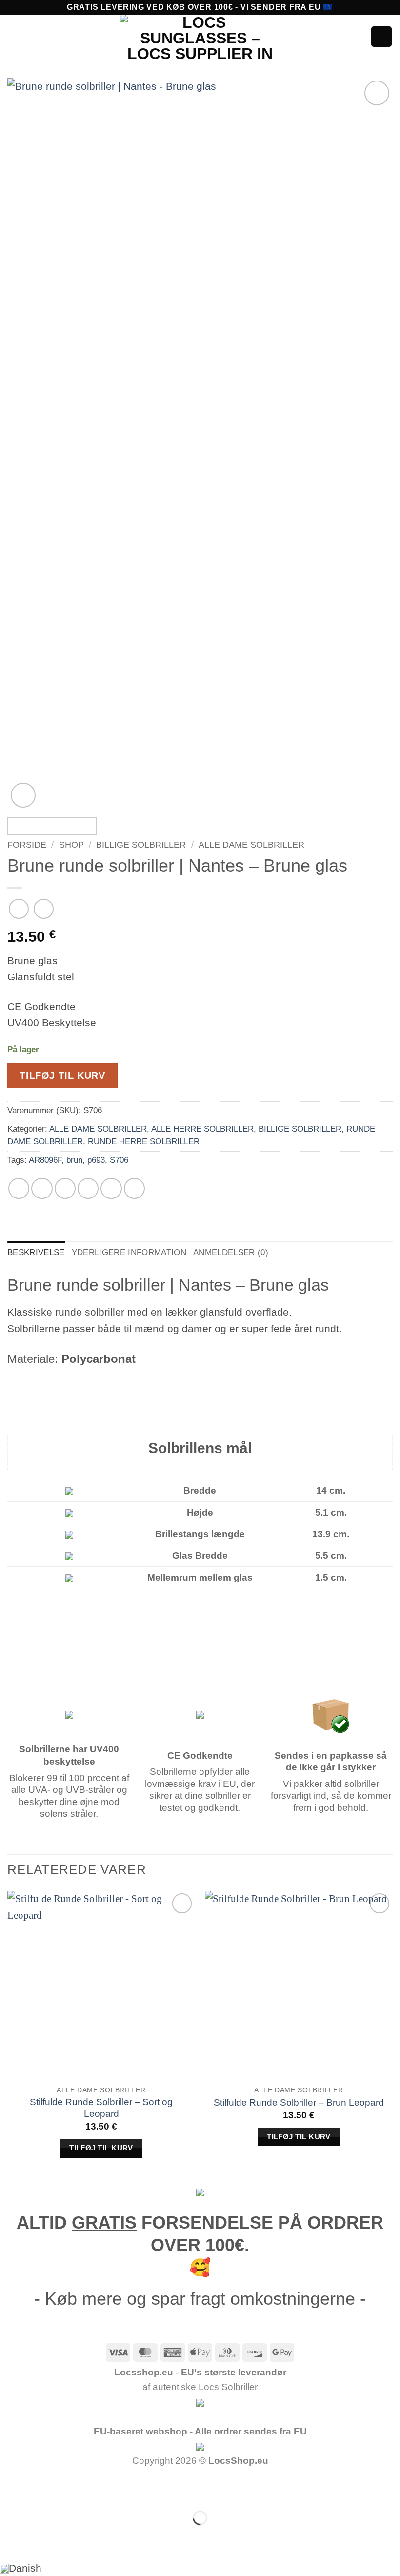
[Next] (373, 444)
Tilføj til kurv (62, 1075)
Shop (71, 845)
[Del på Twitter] (65, 1188)
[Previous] (27, 444)
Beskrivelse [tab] (36, 1252)
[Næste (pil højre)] (50, 2538)
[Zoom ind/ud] (12, 2488)
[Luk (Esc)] (125, 2488)
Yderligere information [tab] (129, 1252)
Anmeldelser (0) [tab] (231, 1252)
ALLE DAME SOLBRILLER (251, 845)
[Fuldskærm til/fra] (50, 2488)
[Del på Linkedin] (134, 1188)
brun (74, 1160)
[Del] (88, 2488)
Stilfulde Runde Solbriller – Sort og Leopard (101, 2108)
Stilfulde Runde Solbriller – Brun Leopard (299, 2102)
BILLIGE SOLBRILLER (141, 845)
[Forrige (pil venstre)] (12, 2538)
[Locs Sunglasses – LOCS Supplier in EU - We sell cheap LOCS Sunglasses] (200, 37)
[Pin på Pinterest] (111, 1188)
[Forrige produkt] (44, 909)
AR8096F (45, 1160)
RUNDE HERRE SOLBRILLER (144, 1142)
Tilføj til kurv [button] (101, 2148)
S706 (119, 1160)
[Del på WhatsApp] (19, 1188)
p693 (96, 1160)
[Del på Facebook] (42, 1188)
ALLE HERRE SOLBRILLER (202, 1129)
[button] (15, 37)
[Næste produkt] (19, 909)
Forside (27, 845)
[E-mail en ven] (88, 1188)
